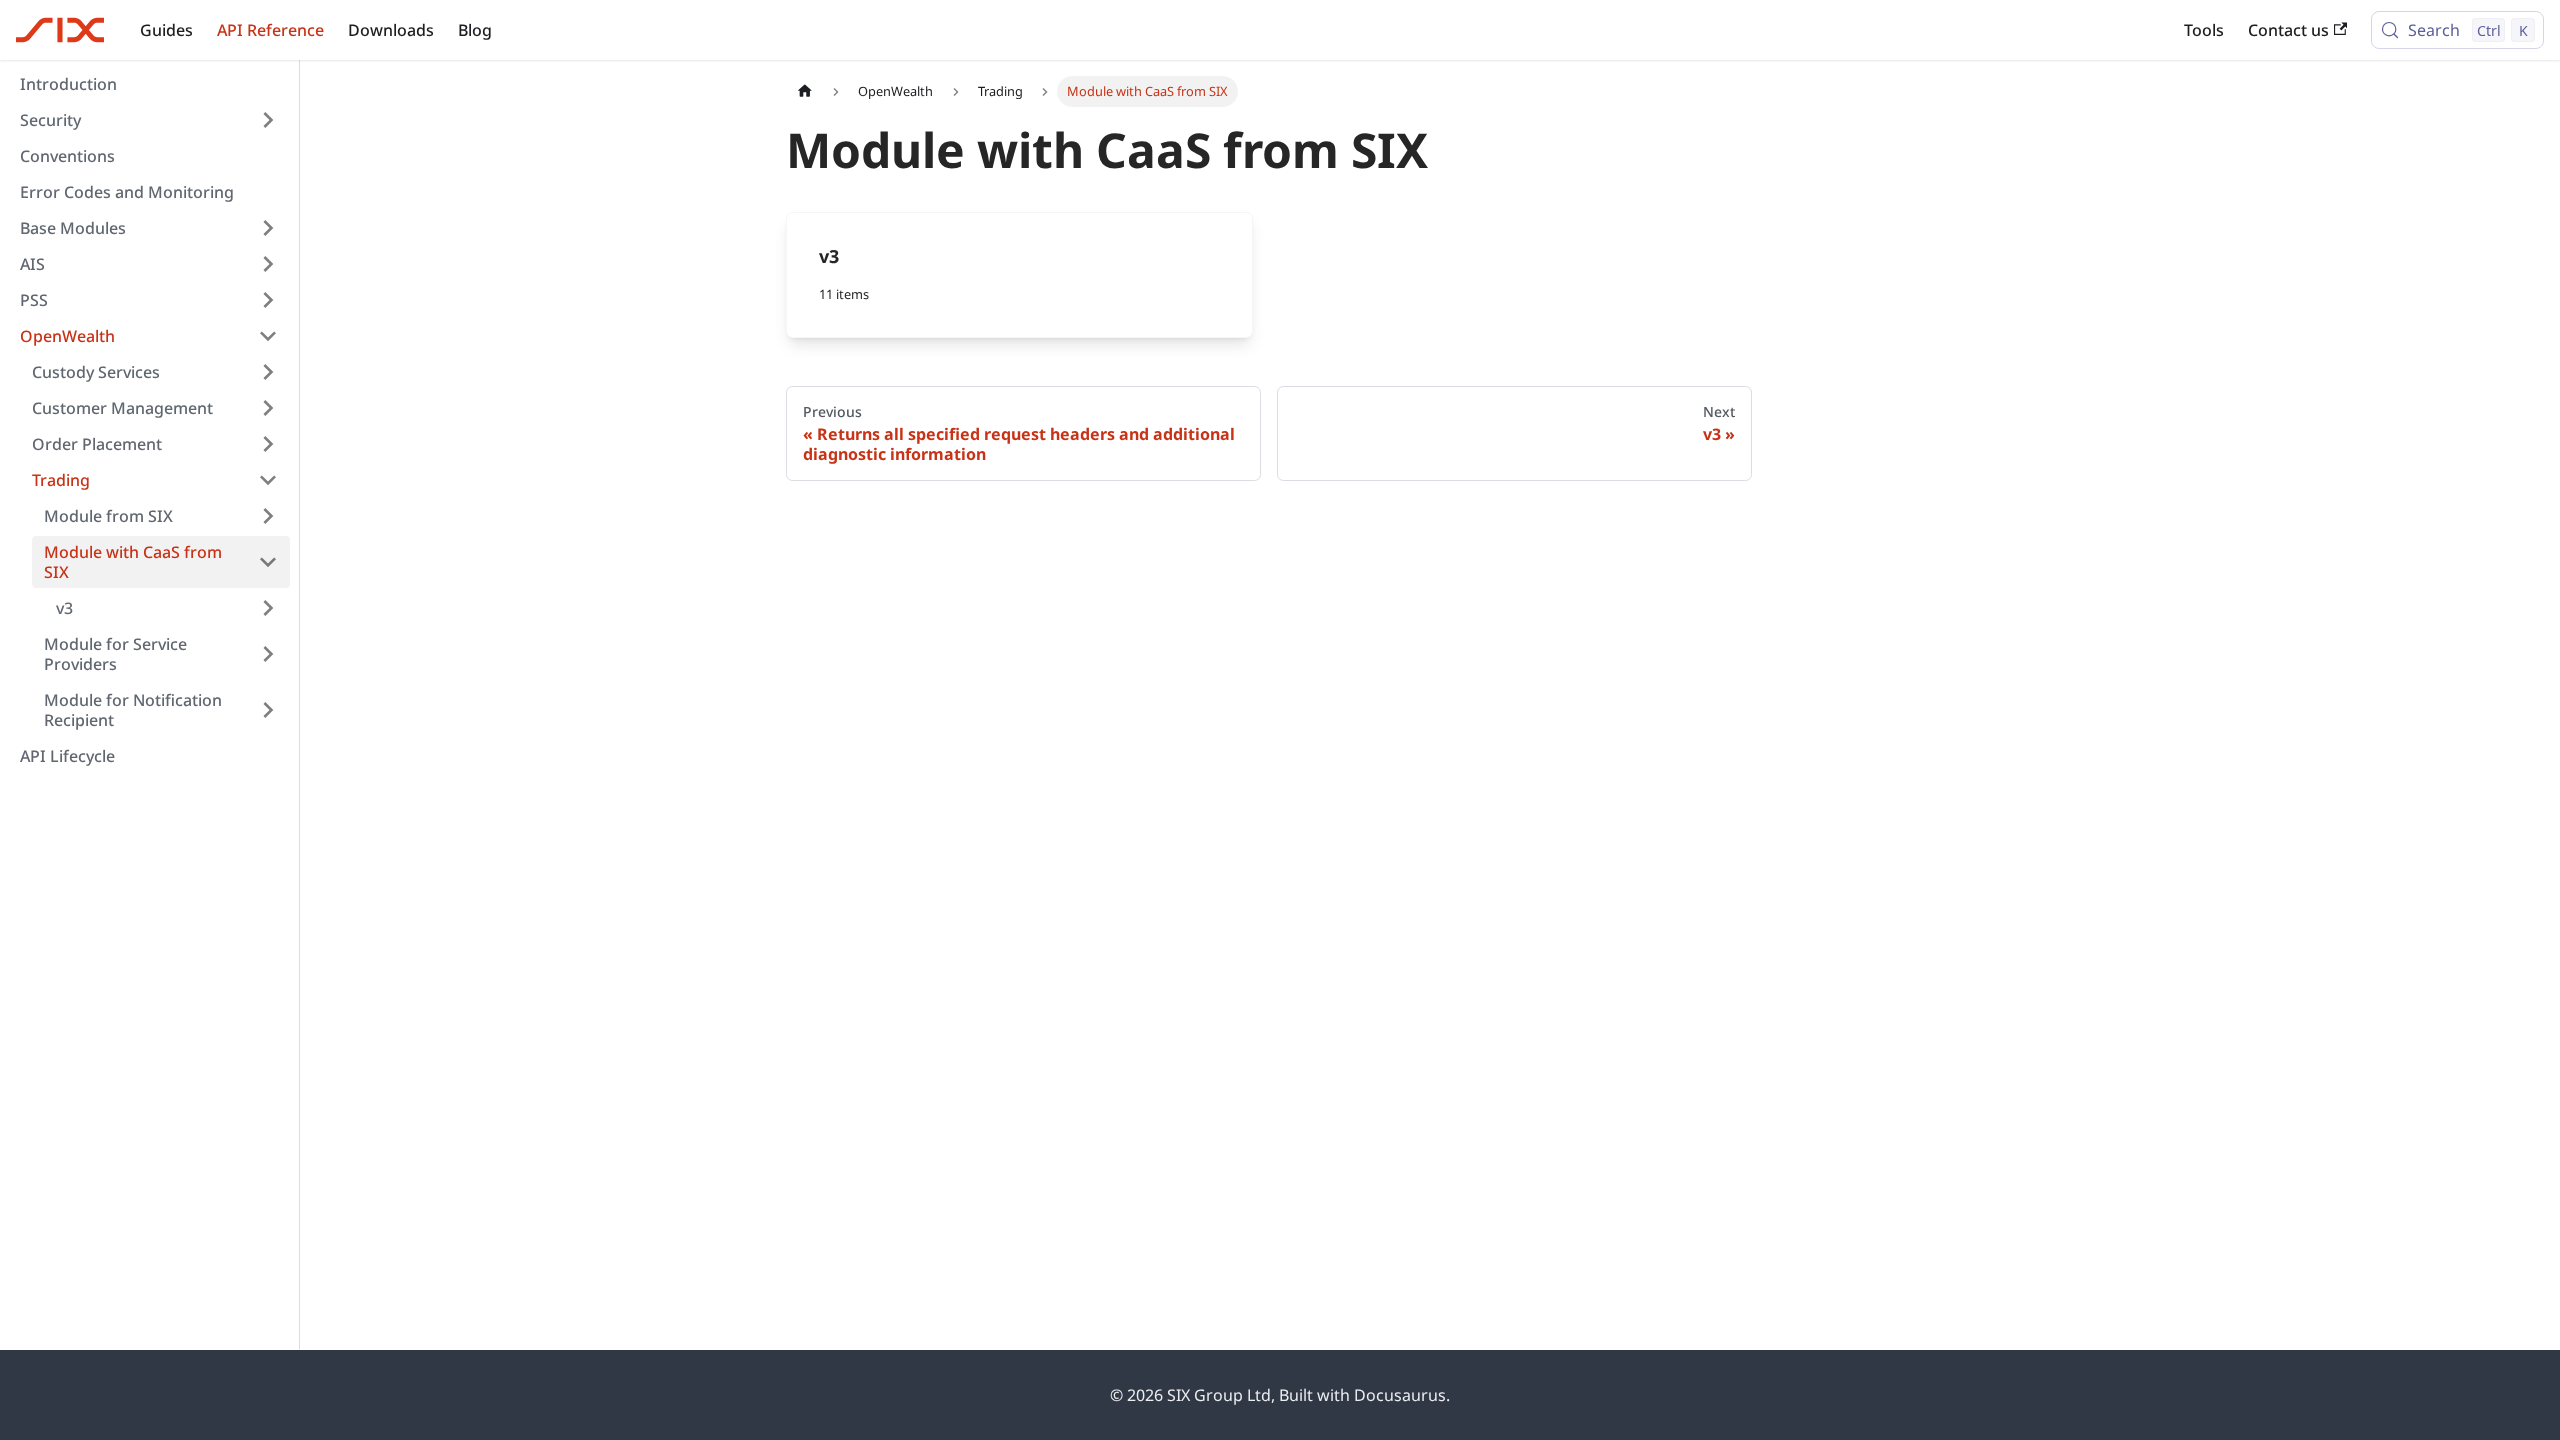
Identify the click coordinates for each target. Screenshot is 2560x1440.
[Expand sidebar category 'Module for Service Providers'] (268, 654)
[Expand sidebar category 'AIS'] (268, 264)
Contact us (2288, 30)
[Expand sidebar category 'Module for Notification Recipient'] (268, 710)
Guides (166, 30)
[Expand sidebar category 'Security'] (268, 120)
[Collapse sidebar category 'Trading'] (268, 480)
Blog (475, 30)
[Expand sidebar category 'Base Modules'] (268, 228)
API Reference (270, 30)
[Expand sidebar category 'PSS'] (268, 300)
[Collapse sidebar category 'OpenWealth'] (268, 336)
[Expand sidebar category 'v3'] (268, 608)
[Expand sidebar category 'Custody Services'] (268, 372)
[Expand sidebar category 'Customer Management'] (268, 408)
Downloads (391, 30)
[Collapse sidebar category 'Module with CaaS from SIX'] (268, 562)
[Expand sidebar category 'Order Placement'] (268, 444)
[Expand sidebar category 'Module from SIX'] (268, 516)
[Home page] (805, 91)
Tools (2204, 30)
